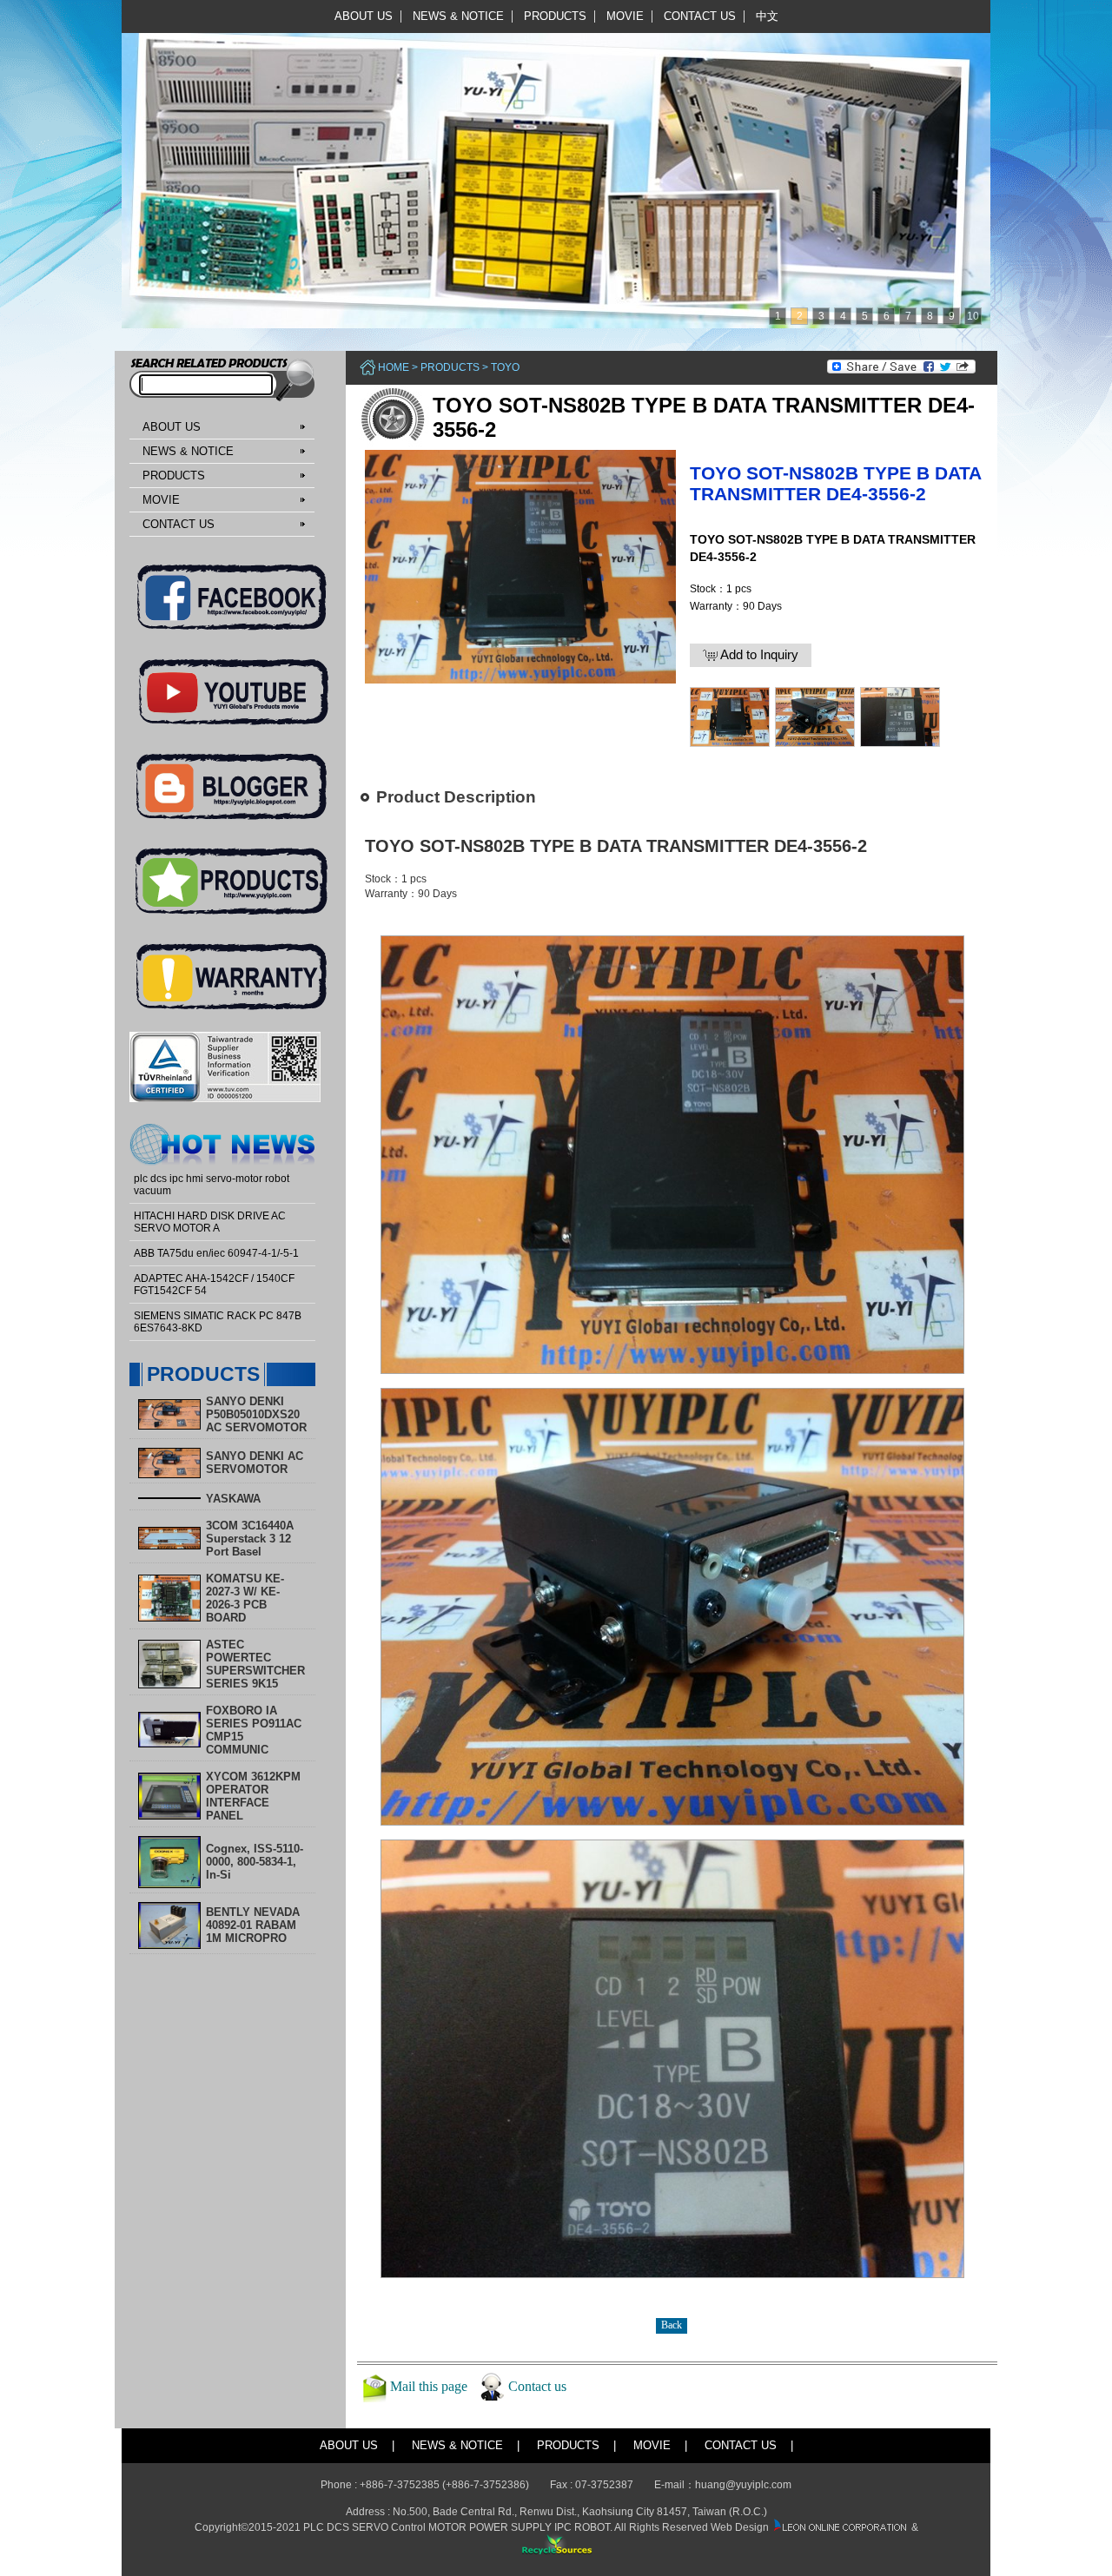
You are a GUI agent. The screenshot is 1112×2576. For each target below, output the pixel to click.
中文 (767, 16)
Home (394, 367)
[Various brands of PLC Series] (552, 163)
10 (973, 316)
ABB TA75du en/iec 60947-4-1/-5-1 (216, 1253)
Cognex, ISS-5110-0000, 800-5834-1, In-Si (255, 1862)
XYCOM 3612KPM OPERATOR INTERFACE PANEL (253, 1796)
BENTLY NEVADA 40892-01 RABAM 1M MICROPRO (253, 1925)
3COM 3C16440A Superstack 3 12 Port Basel (250, 1539)
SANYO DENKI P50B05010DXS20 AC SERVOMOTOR (256, 1414)
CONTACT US (700, 16)
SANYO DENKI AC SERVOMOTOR (255, 1463)
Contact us (537, 2386)
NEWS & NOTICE (458, 16)
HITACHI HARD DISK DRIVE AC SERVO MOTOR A (210, 1222)
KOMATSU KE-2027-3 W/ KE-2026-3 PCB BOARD (245, 1598)
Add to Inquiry (758, 654)
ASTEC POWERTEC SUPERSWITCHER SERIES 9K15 (255, 1664)
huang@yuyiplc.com (743, 2485)
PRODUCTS (555, 16)
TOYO (505, 367)
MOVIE (625, 16)
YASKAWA (233, 1499)
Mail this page (429, 2386)
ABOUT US (364, 16)
